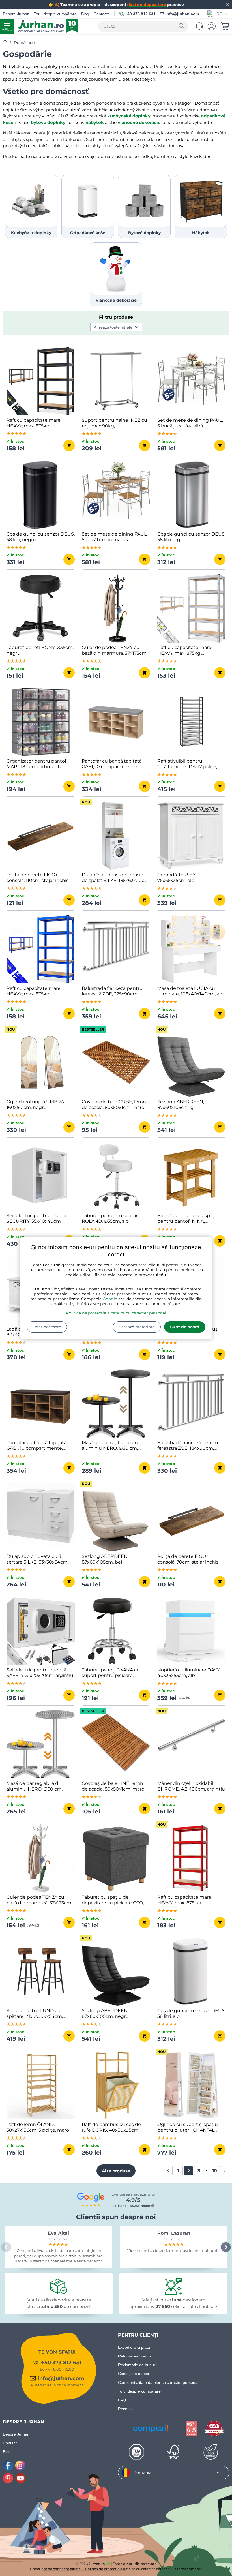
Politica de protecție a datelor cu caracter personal (116, 1313)
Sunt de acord (185, 1327)
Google (110, 1299)
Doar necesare (47, 1327)
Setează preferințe (137, 1327)
